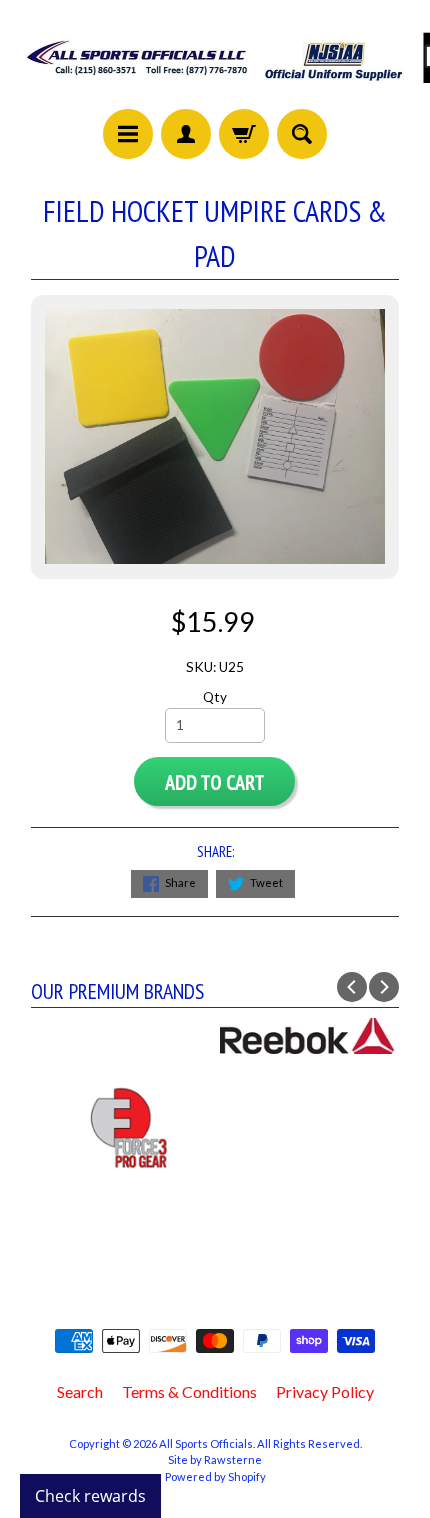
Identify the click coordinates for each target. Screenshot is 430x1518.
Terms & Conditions (189, 1391)
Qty (215, 697)
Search (80, 1391)
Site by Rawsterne (215, 1459)
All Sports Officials (206, 1443)
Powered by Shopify (215, 1476)
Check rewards (90, 1496)
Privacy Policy (325, 1391)
